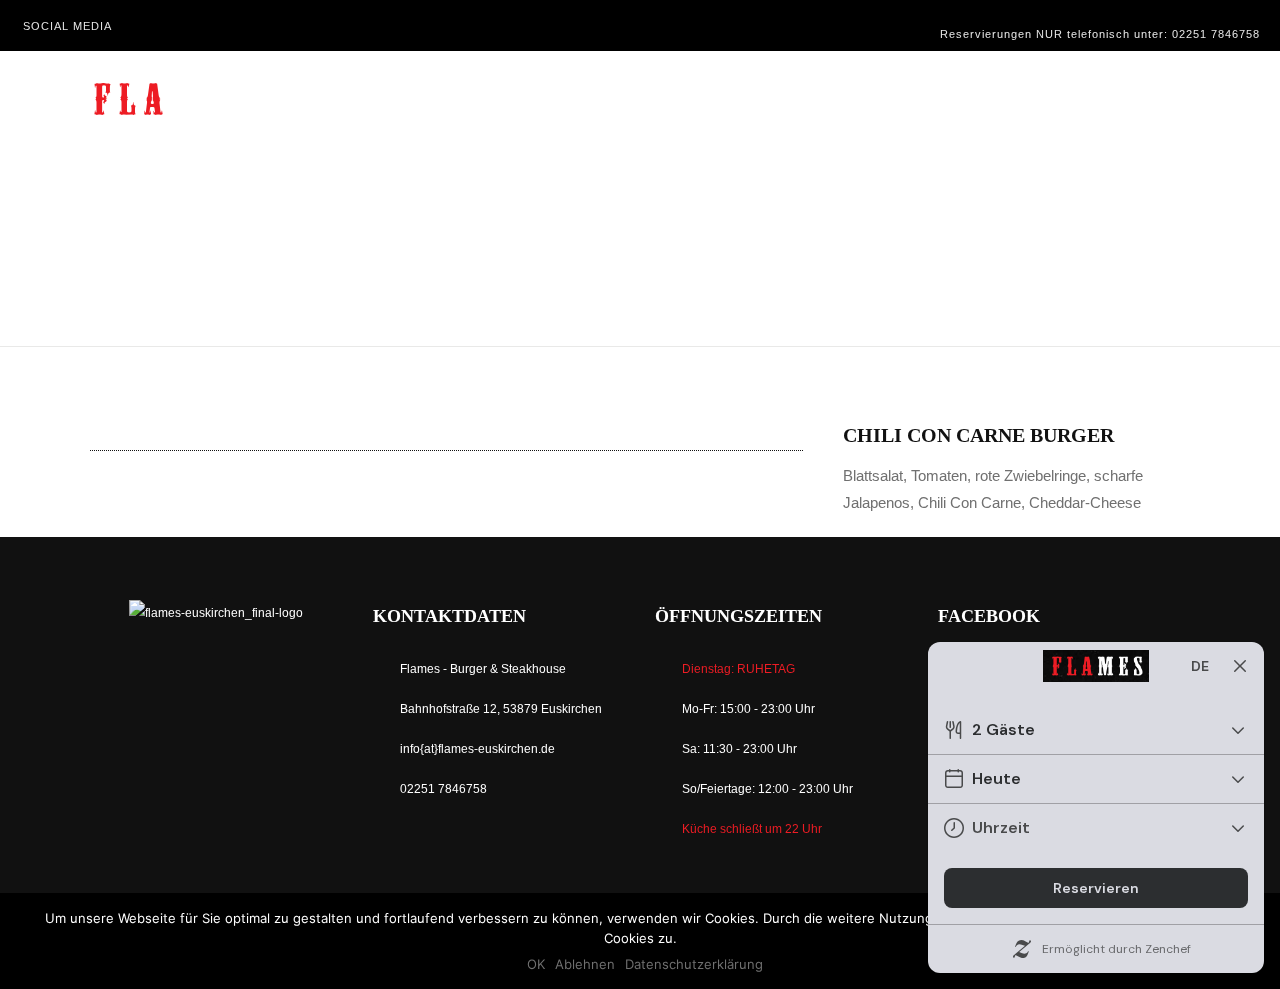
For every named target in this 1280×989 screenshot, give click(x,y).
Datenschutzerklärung (694, 964)
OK (536, 964)
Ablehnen (585, 964)
